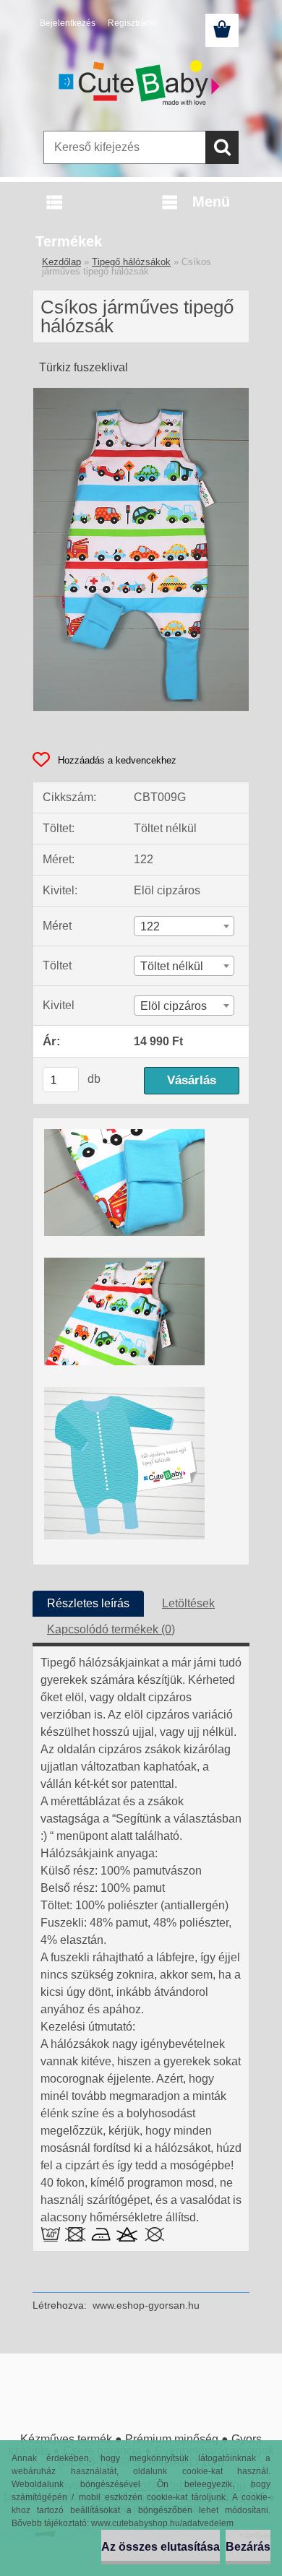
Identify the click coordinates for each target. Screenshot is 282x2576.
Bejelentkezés (68, 23)
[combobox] (184, 926)
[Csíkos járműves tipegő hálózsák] (141, 393)
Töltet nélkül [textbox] (172, 966)
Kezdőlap (61, 262)
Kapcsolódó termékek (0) (111, 1629)
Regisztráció (132, 23)
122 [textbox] (150, 926)
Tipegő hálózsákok (131, 262)
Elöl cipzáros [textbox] (174, 1006)
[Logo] (141, 85)
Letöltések (188, 1603)
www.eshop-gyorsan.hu (146, 2305)
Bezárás (248, 2547)
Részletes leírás (88, 1603)
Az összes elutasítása (161, 2547)
